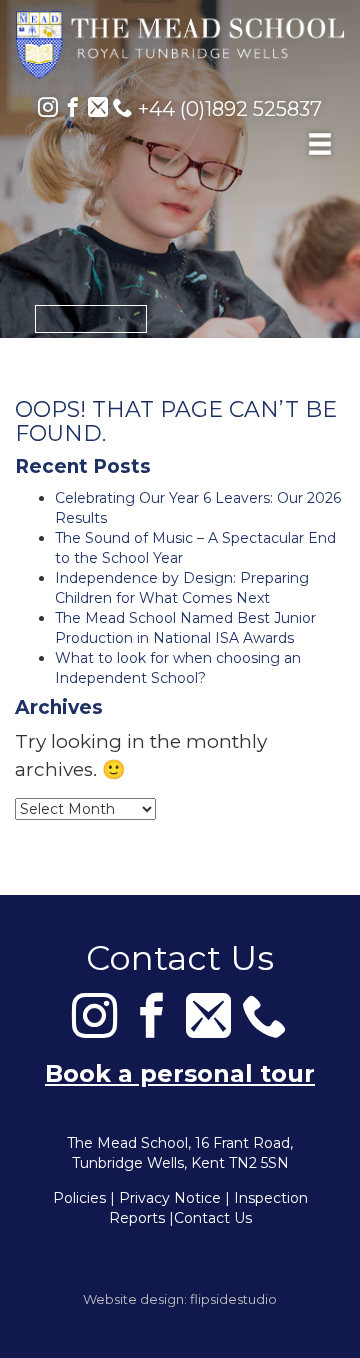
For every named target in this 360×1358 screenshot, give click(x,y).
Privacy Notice (170, 1198)
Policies (79, 1198)
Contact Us (213, 1218)
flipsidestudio (233, 1299)
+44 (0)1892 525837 (227, 109)
